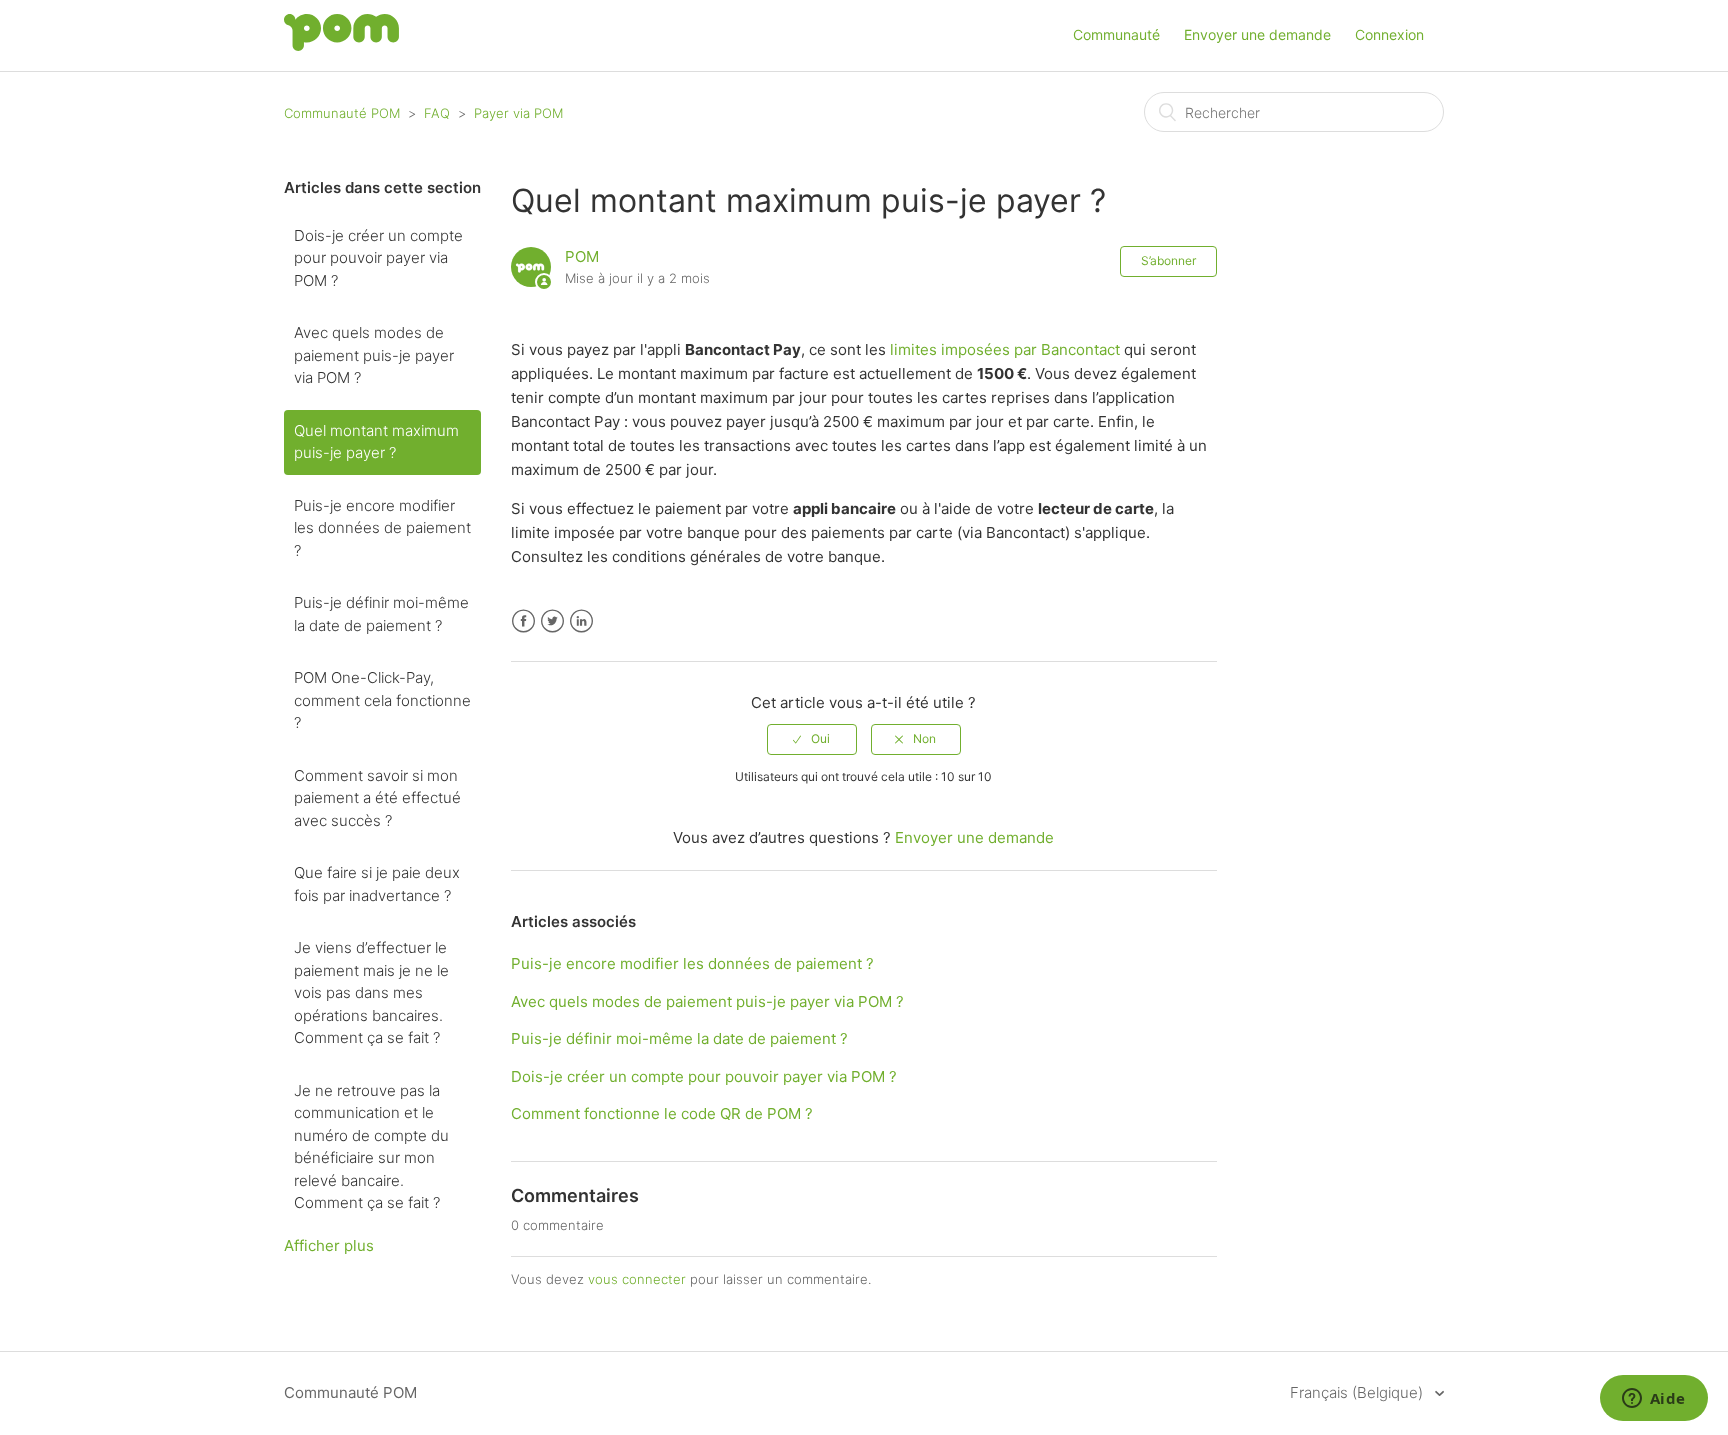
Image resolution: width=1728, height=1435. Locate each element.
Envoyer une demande (1257, 34)
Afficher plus (329, 1245)
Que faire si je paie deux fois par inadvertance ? (377, 884)
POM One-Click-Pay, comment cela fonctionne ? (382, 700)
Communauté (1116, 34)
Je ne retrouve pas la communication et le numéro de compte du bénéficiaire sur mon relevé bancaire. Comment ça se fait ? (371, 1147)
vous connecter (637, 1279)
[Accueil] (341, 45)
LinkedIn (581, 621)
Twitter (552, 621)
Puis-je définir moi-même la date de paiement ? (381, 614)
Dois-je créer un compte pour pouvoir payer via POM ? (378, 258)
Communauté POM (342, 113)
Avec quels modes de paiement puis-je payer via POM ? (374, 355)
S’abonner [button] (1168, 260)
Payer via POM (518, 113)
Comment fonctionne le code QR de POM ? (662, 1113)
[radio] (812, 739)
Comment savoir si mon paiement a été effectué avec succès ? (377, 798)
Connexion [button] (1389, 34)
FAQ (437, 113)
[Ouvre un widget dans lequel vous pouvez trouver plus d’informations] (1653, 1400)
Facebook (523, 621)
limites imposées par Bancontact (1005, 349)
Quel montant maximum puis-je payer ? (376, 442)
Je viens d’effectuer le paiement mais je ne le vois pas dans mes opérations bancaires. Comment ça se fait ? (371, 992)
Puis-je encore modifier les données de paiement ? (382, 528)
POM (582, 256)
